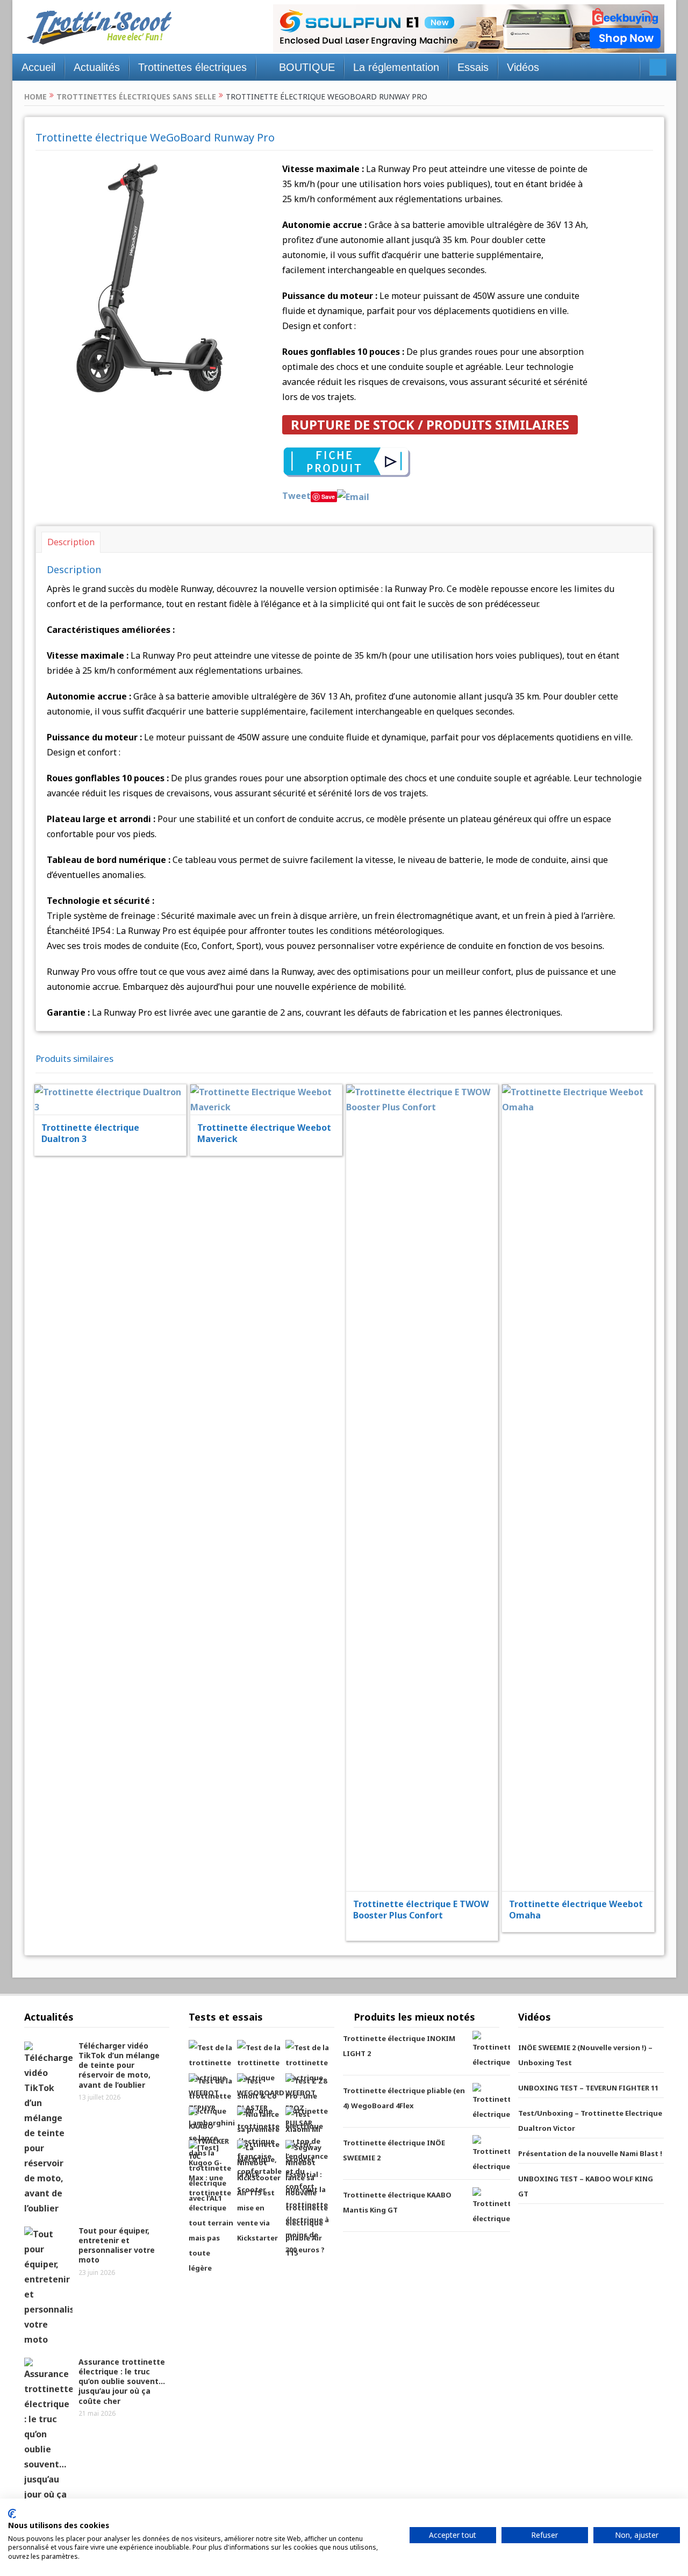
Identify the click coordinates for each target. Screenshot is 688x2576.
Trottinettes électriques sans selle (136, 97)
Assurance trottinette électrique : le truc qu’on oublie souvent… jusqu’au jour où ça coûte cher (122, 2381)
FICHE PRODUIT (118, 1073)
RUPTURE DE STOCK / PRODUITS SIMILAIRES (430, 424)
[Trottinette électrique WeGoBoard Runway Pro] (151, 276)
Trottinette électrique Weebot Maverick (264, 1133)
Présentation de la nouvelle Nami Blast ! (590, 2153)
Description (71, 542)
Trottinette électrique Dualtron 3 (90, 1133)
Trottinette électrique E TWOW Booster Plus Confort (421, 1910)
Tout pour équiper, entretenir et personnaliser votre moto (117, 2245)
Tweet (296, 496)
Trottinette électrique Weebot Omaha (576, 1910)
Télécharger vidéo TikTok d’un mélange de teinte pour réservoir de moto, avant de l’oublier (119, 2065)
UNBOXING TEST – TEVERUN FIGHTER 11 (588, 2088)
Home (35, 97)
